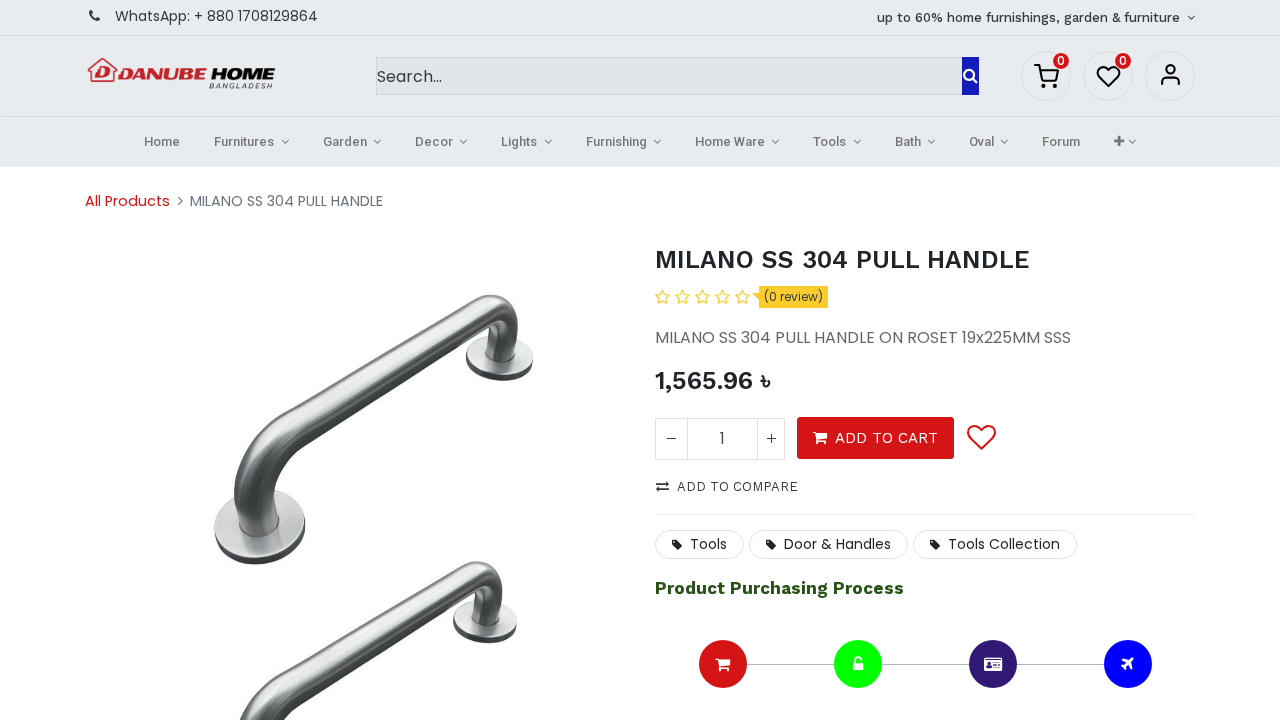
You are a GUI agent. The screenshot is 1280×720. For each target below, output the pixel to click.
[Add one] (771, 439)
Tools (708, 544)
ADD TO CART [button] (886, 438)
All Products (127, 201)
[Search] (970, 76)
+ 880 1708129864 (256, 16)
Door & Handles (837, 544)
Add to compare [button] (737, 486)
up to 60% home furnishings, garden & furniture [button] (1030, 17)
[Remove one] (671, 439)
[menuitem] (162, 142)
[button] (1124, 142)
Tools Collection (1004, 544)
